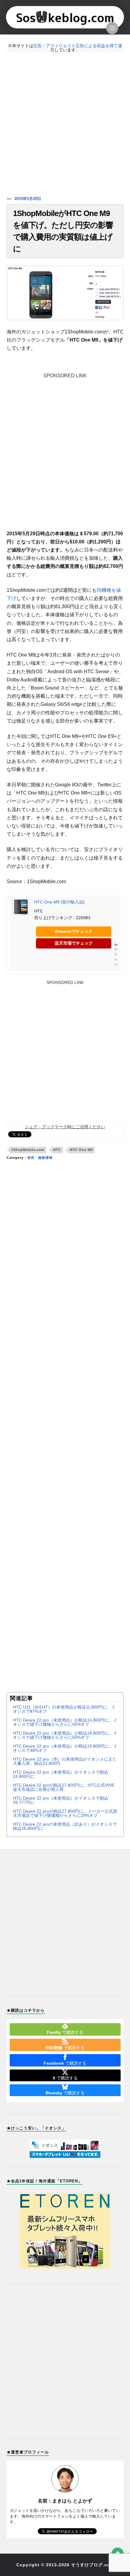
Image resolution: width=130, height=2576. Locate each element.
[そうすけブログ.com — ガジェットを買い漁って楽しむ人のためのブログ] (65, 17)
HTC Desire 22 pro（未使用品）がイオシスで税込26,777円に (61, 1800)
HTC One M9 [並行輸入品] (59, 902)
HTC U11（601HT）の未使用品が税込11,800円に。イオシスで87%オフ (64, 1709)
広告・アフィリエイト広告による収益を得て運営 (78, 48)
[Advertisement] (65, 124)
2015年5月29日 (28, 199)
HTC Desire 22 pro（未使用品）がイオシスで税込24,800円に (61, 1774)
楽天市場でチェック (74, 943)
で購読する (65, 2032)
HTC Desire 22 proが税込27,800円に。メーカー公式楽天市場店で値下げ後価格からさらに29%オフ (65, 1813)
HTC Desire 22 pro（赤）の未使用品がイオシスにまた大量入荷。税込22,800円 (65, 1761)
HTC (57, 1150)
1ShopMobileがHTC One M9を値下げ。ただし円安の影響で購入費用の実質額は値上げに (63, 231)
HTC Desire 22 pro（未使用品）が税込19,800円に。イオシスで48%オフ (65, 1748)
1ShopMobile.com (28, 1150)
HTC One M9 (81, 1150)
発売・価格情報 (40, 1158)
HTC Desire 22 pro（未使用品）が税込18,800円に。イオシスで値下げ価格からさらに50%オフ (65, 1735)
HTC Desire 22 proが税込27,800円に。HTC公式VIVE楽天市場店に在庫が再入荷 (64, 1787)
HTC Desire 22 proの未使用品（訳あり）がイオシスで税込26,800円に (65, 1826)
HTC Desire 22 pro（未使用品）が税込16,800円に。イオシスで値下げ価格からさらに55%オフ (65, 1722)
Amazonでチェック (74, 931)
